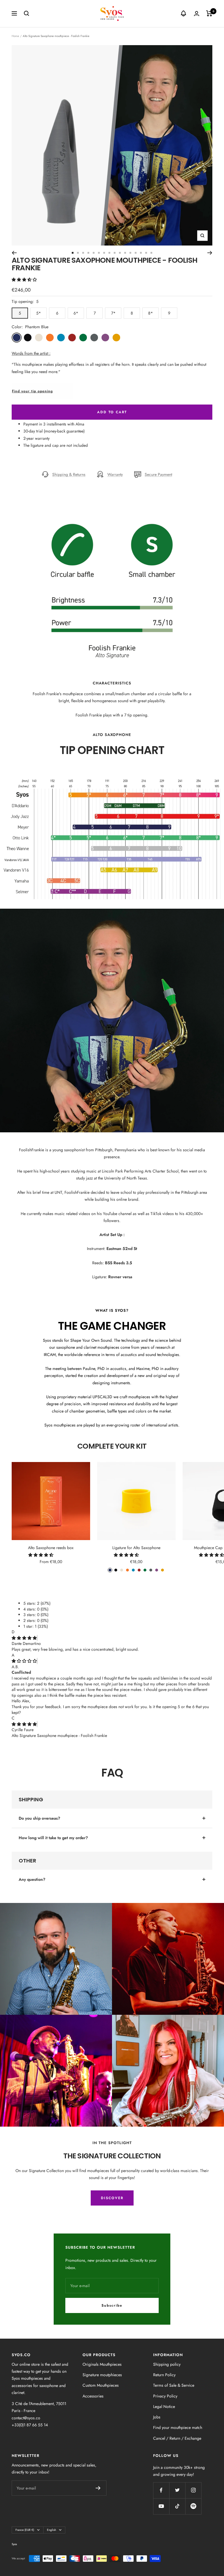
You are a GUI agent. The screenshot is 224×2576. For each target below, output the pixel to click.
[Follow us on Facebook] (161, 2490)
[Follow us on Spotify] (193, 2506)
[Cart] (209, 13)
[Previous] (14, 253)
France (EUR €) (25, 2530)
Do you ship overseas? (39, 1818)
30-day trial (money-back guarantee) (54, 431)
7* (113, 313)
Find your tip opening (32, 391)
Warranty (115, 474)
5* (38, 313)
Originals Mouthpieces (102, 2364)
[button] (25, 280)
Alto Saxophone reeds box (51, 1548)
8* (150, 313)
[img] (24, 1638)
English (51, 2530)
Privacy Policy (165, 2396)
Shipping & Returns (69, 474)
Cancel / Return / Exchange (177, 2438)
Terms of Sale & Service (174, 2385)
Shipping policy (167, 2364)
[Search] (27, 13)
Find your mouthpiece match (178, 2427)
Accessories (93, 2396)
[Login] (197, 14)
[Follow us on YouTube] (161, 2506)
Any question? (32, 1879)
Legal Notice (164, 2406)
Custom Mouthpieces (101, 2385)
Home (15, 36)
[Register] (98, 2488)
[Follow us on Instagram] (193, 2490)
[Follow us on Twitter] (177, 2490)
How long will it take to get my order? (53, 1838)
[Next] (210, 253)
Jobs (157, 2417)
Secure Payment (158, 474)
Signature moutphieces (102, 2375)
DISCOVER (112, 2198)
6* (76, 313)
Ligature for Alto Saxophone (136, 1548)
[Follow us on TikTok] (177, 2506)
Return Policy (164, 2375)
